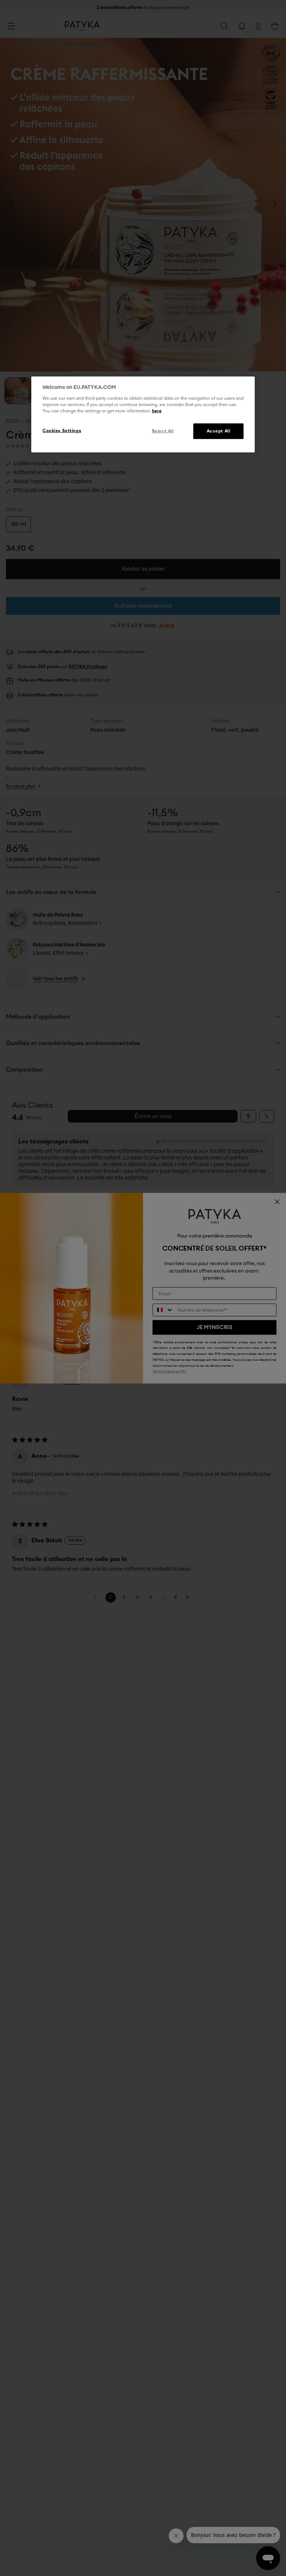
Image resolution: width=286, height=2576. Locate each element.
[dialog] (143, 415)
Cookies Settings (62, 430)
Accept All (219, 431)
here (157, 411)
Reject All (163, 431)
